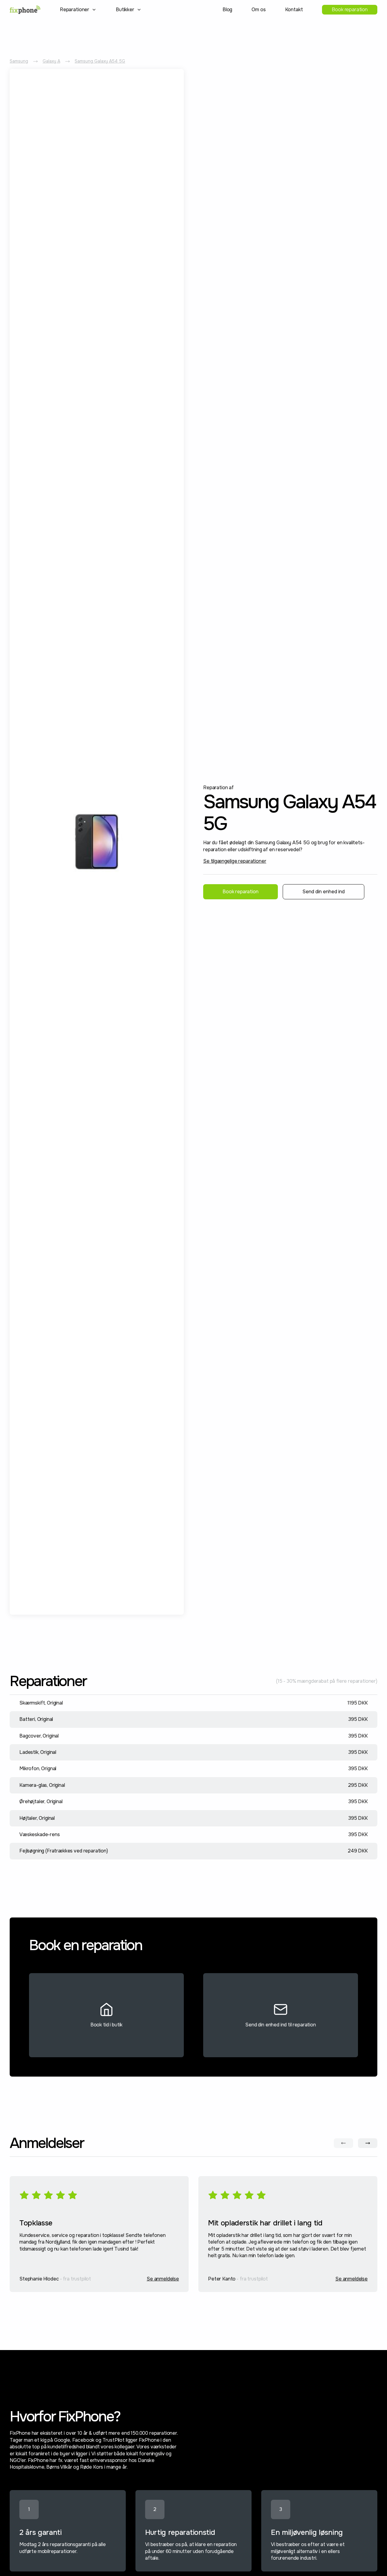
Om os (259, 10)
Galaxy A (51, 61)
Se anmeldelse (163, 2279)
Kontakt (294, 10)
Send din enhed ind (324, 892)
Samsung (19, 61)
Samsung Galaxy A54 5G (100, 61)
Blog (227, 10)
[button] (78, 10)
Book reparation (350, 10)
